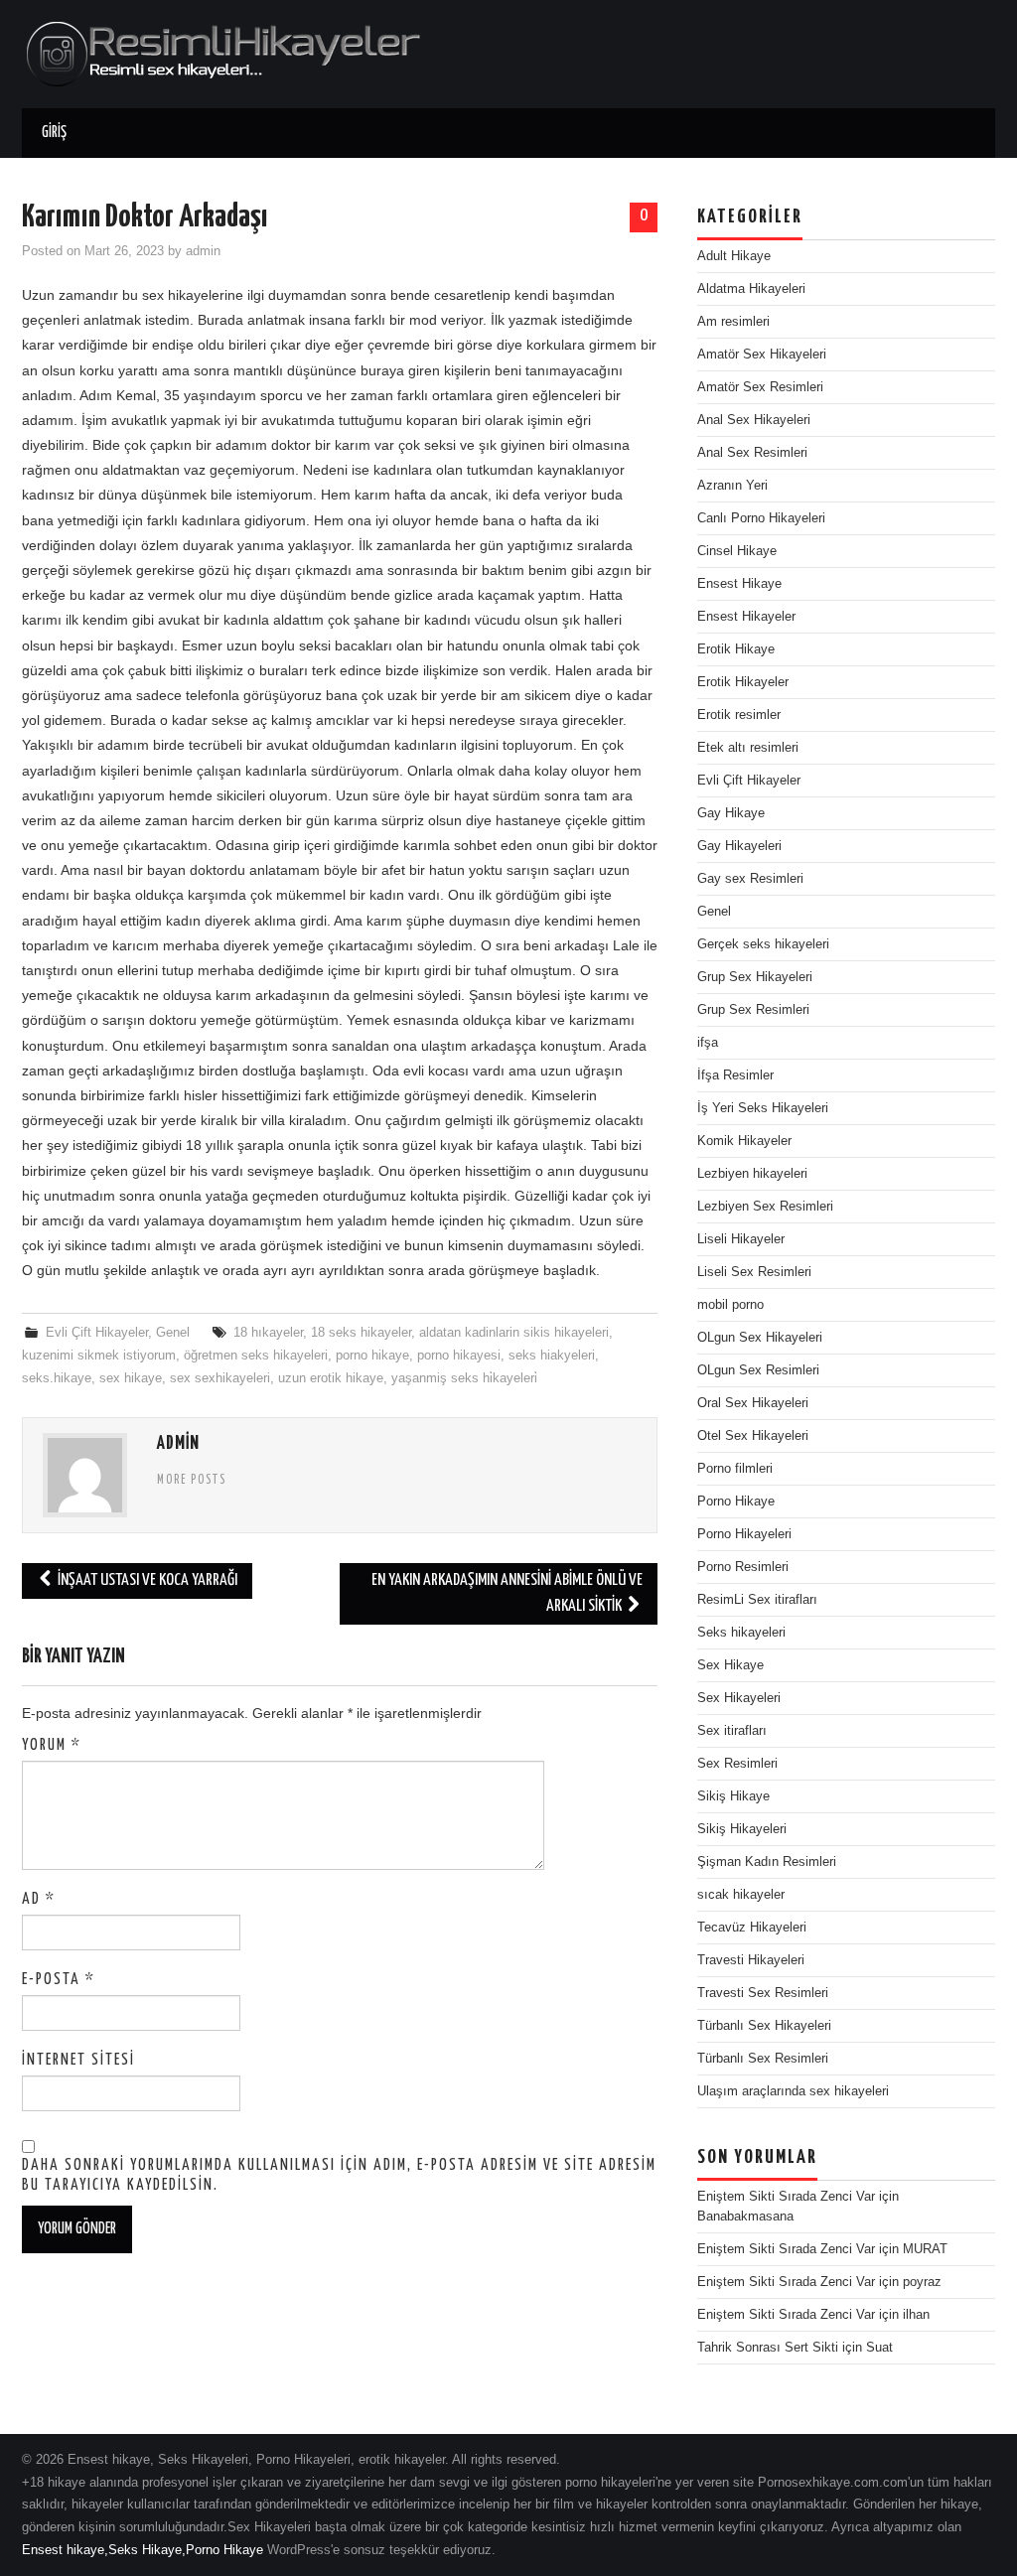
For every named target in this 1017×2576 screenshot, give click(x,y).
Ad (39, 1899)
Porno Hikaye (736, 1502)
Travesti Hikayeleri (751, 1960)
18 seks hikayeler (361, 1333)
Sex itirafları (732, 1731)
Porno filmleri (735, 1469)
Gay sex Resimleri (750, 879)
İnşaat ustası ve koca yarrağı (146, 1580)
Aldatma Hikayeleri (751, 289)
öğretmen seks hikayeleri (256, 1356)
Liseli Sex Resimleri (754, 1272)
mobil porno (730, 1305)
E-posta (59, 1980)
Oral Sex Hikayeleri (753, 1403)
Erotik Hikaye (736, 649)
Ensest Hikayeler (746, 617)
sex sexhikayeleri (220, 1378)
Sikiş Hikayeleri (742, 1829)
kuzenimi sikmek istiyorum (99, 1356)
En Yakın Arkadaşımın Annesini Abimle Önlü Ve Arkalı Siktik (507, 1593)
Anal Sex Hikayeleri (754, 420)
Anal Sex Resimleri (752, 453)
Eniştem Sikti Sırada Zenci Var (786, 2197)
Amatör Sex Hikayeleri (762, 355)
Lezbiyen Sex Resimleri (765, 1207)
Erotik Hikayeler (743, 682)
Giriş (54, 133)
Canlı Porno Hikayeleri (761, 518)
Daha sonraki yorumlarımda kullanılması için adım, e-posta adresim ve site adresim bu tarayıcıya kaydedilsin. (339, 2175)
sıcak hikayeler (741, 1895)
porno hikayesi (459, 1356)
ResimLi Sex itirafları (757, 1600)
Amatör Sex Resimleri (760, 387)
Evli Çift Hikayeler (97, 1333)
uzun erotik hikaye (331, 1378)
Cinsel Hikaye (737, 551)
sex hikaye (131, 1378)
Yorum (52, 1745)
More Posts (192, 1481)
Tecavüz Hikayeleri (752, 1928)
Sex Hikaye (730, 1665)
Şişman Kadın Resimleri (767, 1862)
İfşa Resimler (735, 1075)
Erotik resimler (739, 715)
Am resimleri (733, 322)
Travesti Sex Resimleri (763, 1993)
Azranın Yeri (732, 486)
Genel (173, 1333)
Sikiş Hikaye (733, 1796)
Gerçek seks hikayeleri (763, 944)
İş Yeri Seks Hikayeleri (763, 1108)
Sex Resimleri (737, 1764)
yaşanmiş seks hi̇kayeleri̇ (464, 1378)
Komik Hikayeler (744, 1141)
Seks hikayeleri (741, 1633)
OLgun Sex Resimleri (758, 1370)
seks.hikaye (57, 1378)
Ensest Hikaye (739, 584)
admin (203, 251)
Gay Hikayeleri (739, 846)
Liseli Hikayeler (741, 1239)
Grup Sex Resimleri (753, 1010)
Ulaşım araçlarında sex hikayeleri (793, 2091)
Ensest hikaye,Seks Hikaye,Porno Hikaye (143, 2550)
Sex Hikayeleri (739, 1698)
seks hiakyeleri (552, 1356)
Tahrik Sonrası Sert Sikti (768, 2348)
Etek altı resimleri (748, 748)
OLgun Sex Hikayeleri (760, 1338)
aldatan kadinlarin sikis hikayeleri (514, 1333)
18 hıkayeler (268, 1333)
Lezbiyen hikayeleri (752, 1174)
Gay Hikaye (731, 813)
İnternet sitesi (78, 2060)
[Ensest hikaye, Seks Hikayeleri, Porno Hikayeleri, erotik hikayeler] (221, 53)
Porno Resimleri (743, 1567)
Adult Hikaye (734, 256)
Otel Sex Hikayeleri (753, 1436)
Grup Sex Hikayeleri (755, 977)
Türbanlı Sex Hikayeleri (764, 2026)
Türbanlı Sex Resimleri (763, 2059)
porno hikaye (372, 1356)
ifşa (708, 1043)
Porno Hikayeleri (744, 1534)
